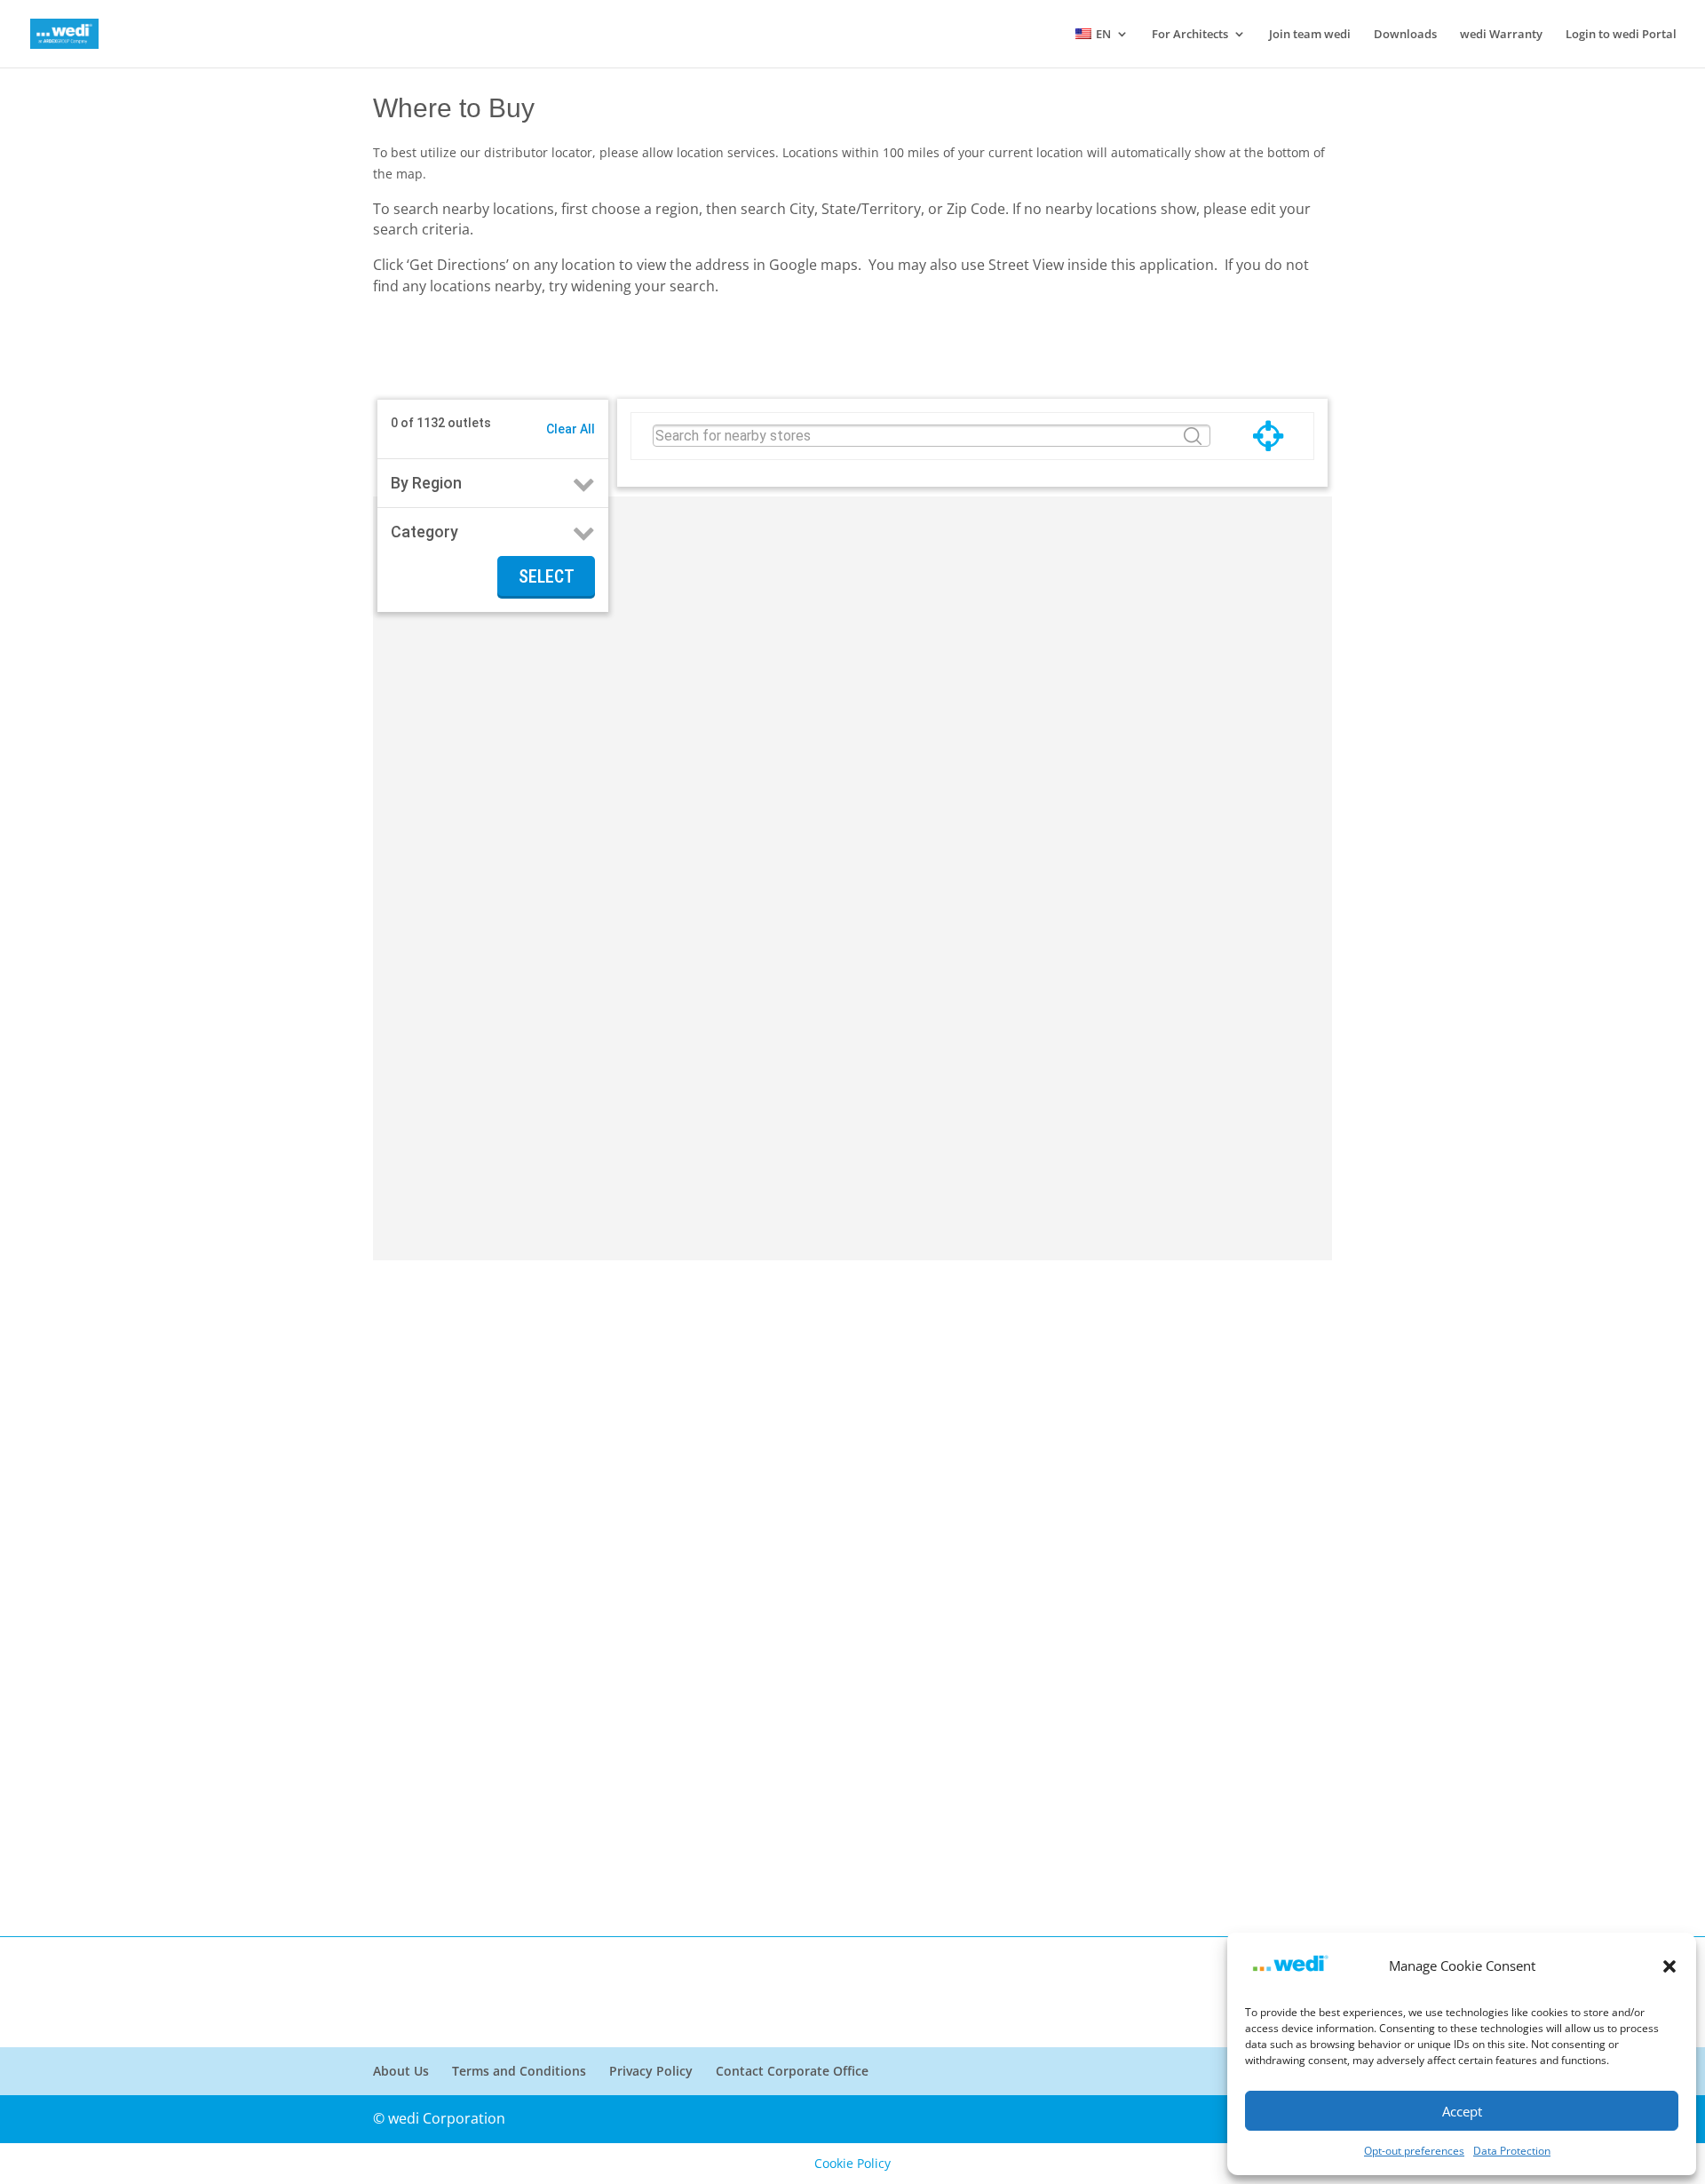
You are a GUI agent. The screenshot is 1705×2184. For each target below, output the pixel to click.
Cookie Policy (852, 2163)
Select (547, 576)
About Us (401, 2071)
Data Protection (1512, 2151)
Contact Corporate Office (792, 2071)
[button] (1669, 1966)
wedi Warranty (1501, 35)
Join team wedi (1310, 35)
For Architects (1190, 35)
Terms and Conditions (519, 2071)
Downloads (1405, 35)
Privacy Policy (651, 2071)
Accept (1462, 2111)
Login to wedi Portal (1621, 35)
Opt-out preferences (1414, 2151)
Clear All (571, 429)
